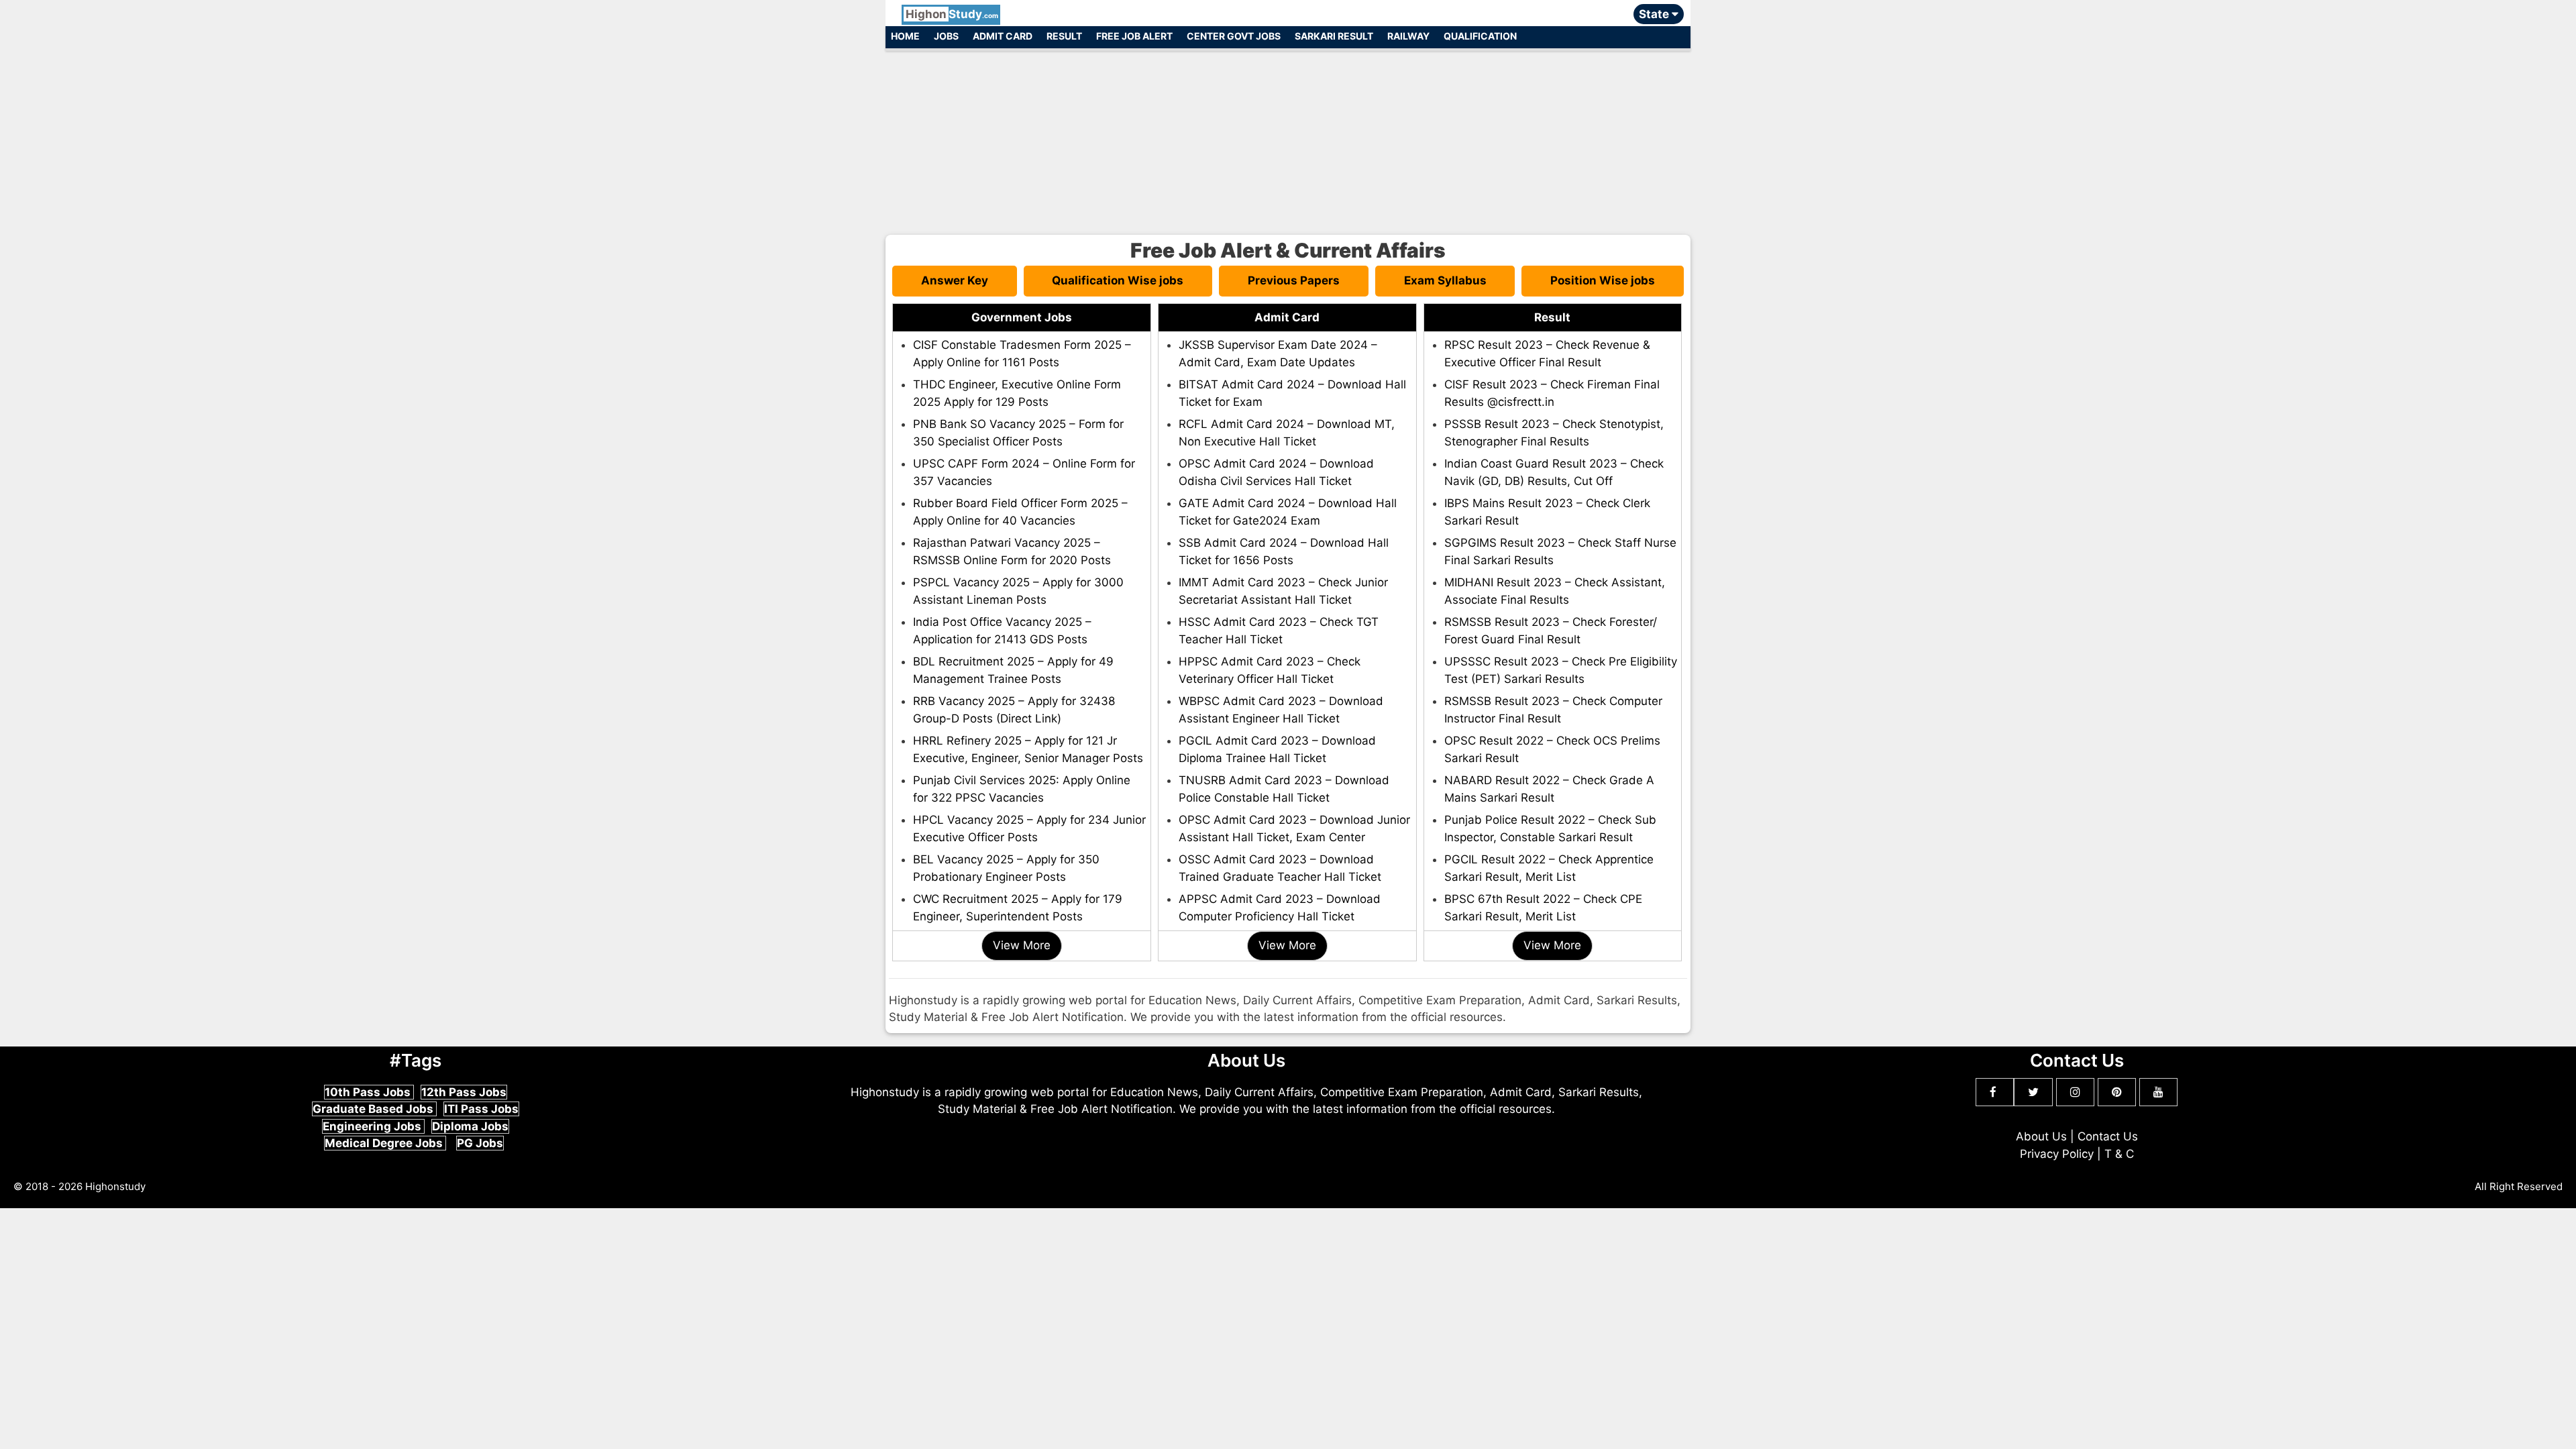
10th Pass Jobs (369, 1092)
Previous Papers (1294, 280)
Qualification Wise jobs (1118, 280)
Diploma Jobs (470, 1126)
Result (1064, 36)
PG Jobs (480, 1143)
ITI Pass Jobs (481, 1109)
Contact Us (2108, 1136)
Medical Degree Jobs (385, 1143)
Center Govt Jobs (1234, 36)
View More (1022, 945)
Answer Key (955, 280)
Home (905, 36)
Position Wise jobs (1603, 280)
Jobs (946, 36)
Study (952, 14)
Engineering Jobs (373, 1126)
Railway (1408, 36)
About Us (2041, 1136)
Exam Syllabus (1445, 280)
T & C (2119, 1154)
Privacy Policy (2057, 1154)
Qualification (1480, 36)
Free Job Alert (1134, 36)
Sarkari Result (1334, 36)
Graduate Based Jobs (374, 1109)
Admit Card (1003, 36)
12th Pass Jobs (464, 1092)
